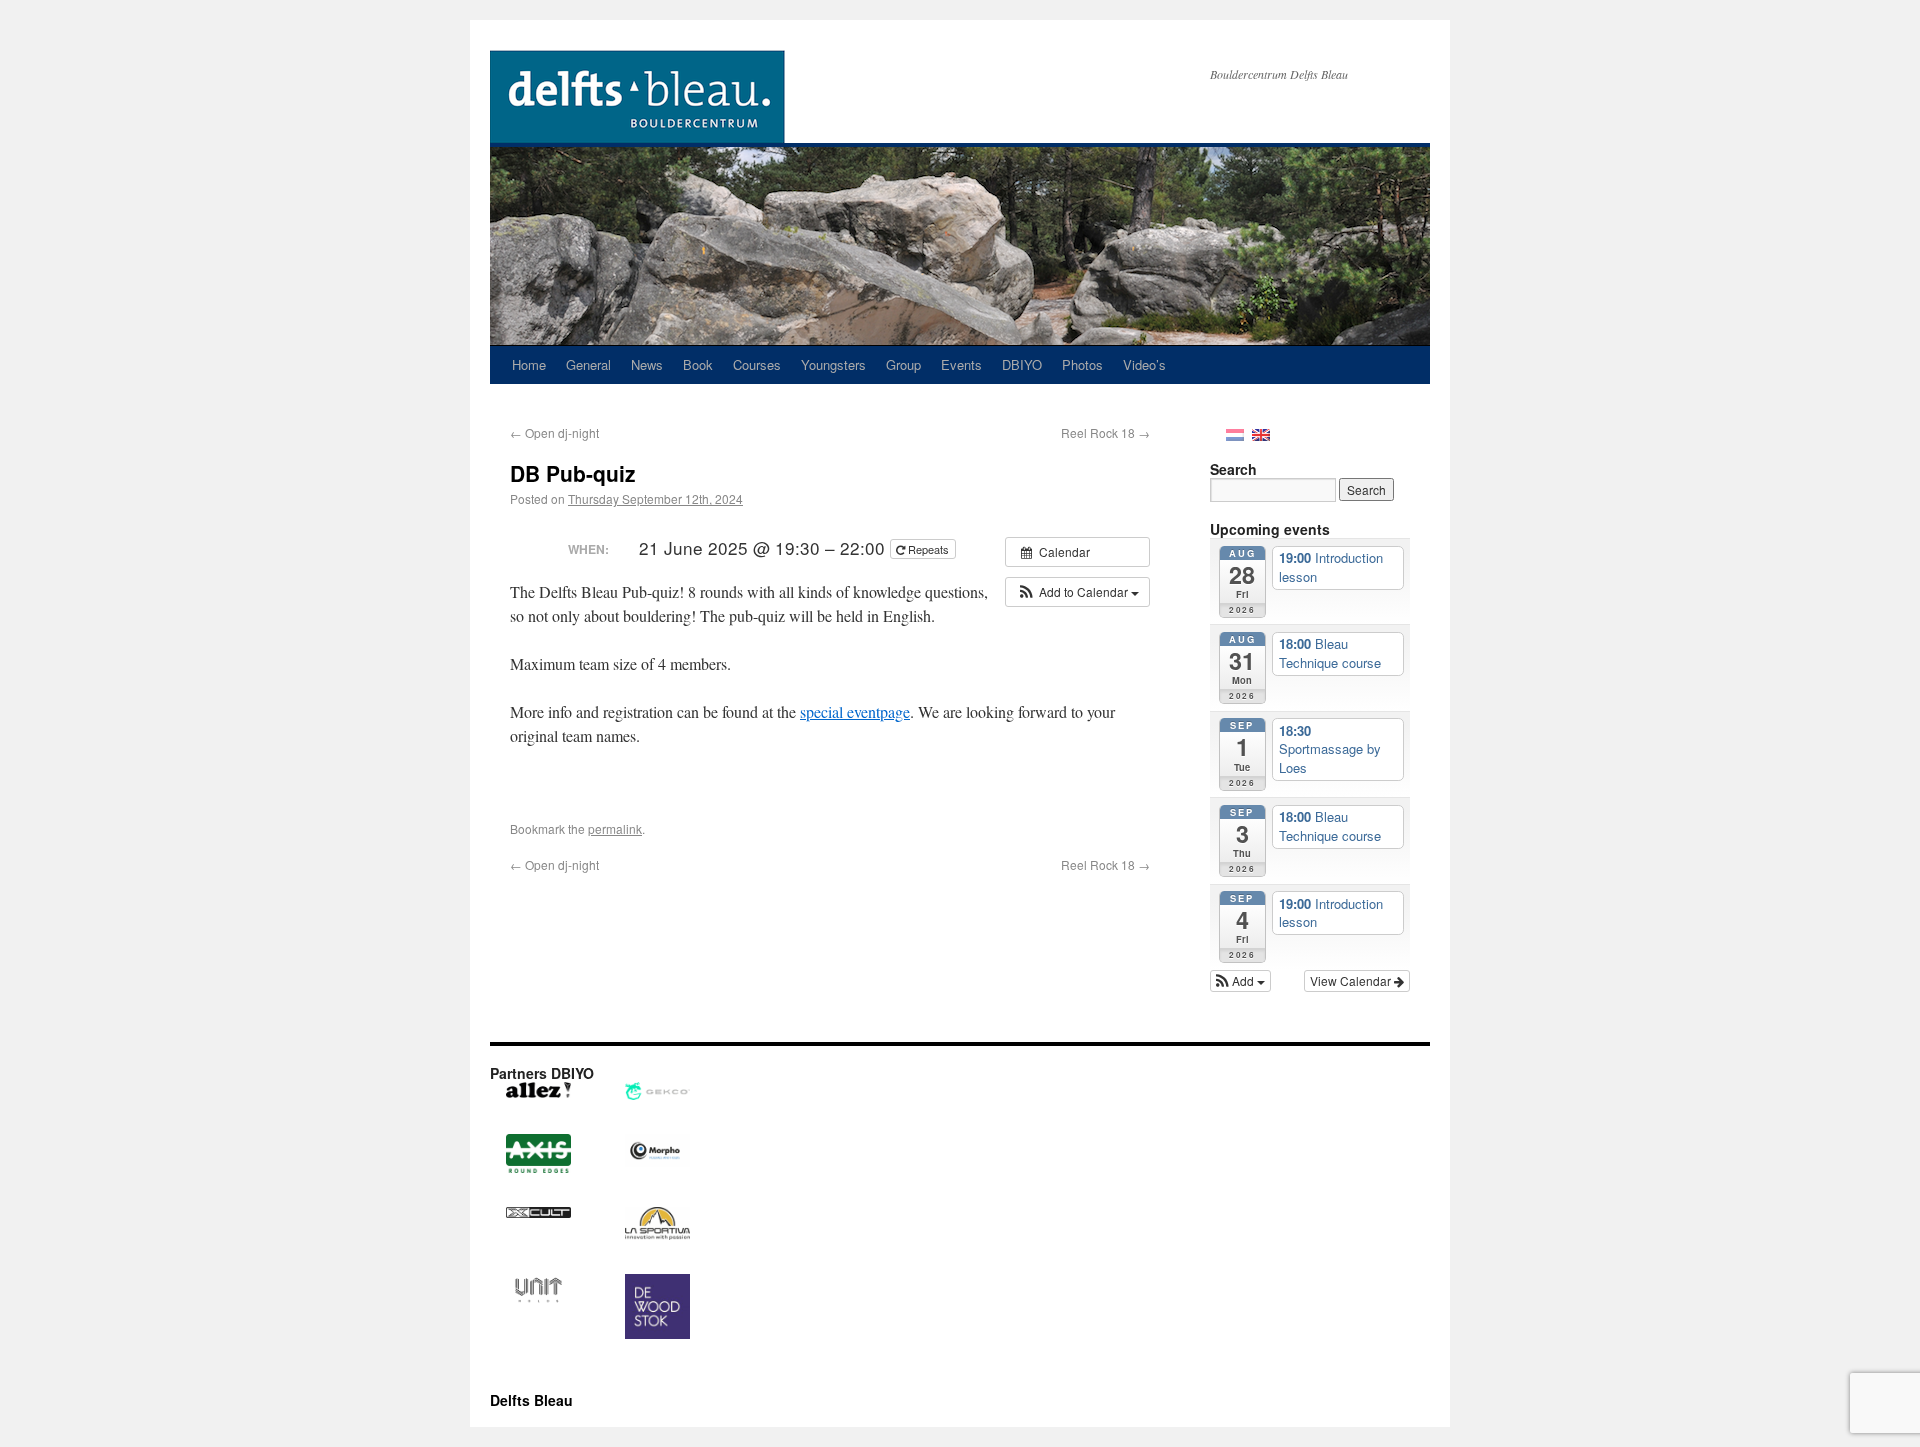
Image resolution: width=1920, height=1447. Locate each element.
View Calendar (1352, 980)
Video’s (1144, 364)
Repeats (928, 549)
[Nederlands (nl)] (1235, 433)
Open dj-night (554, 432)
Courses (757, 364)
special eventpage (855, 711)
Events (961, 364)
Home (529, 364)
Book (698, 364)
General (588, 364)
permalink (615, 828)
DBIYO (1022, 364)
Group (903, 364)
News (647, 364)
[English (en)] (1261, 433)
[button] (1077, 592)
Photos (1082, 364)
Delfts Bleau (531, 1400)
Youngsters (833, 364)
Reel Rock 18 (1105, 432)
